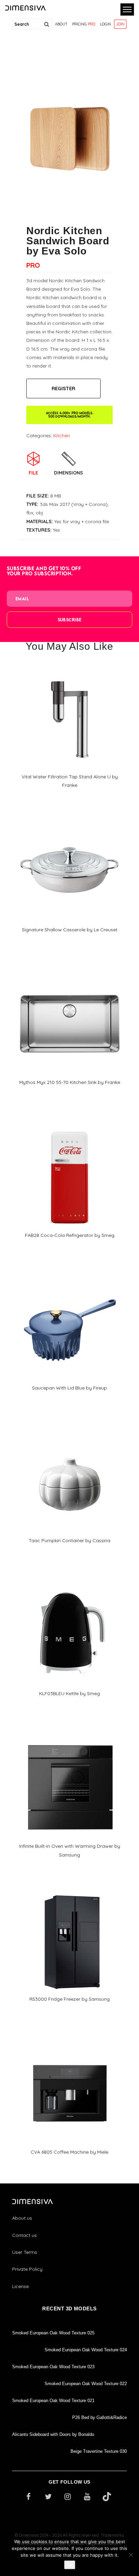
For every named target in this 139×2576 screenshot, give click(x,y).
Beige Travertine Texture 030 (99, 2451)
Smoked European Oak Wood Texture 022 (86, 2384)
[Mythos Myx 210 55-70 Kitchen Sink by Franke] (69, 972)
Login (105, 24)
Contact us (24, 2235)
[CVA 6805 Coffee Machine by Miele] (69, 2041)
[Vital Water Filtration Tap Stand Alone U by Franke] (69, 666)
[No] (131, 2555)
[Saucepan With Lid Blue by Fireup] (69, 1277)
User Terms (25, 2252)
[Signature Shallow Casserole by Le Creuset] (69, 819)
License (20, 2286)
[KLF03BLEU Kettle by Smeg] (69, 1583)
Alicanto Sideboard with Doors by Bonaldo (53, 2434)
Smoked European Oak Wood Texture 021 (53, 2401)
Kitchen (62, 436)
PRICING (84, 24)
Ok (70, 2565)
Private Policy (27, 2269)
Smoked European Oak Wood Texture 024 (86, 2350)
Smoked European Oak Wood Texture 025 (53, 2333)
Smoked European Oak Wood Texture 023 (53, 2367)
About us (22, 2218)
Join (120, 24)
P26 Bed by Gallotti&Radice (100, 2417)
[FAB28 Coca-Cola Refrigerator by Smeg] (69, 1124)
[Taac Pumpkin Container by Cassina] (69, 1430)
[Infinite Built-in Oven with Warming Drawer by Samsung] (69, 1735)
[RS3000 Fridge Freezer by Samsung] (69, 1888)
